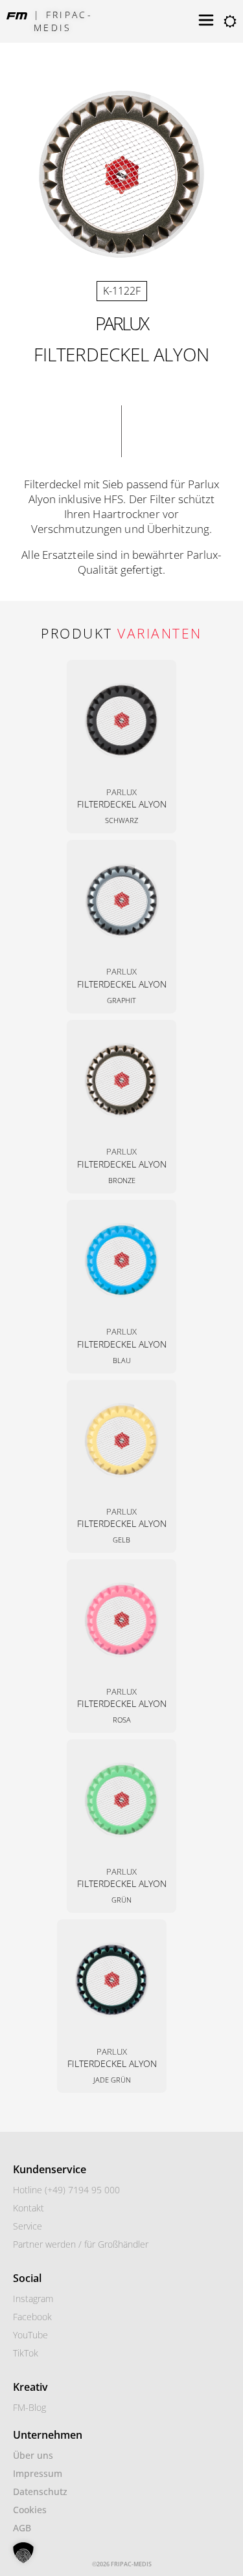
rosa (122, 1720)
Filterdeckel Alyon (122, 804)
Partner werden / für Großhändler (81, 2244)
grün (121, 1900)
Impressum (38, 2473)
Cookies (30, 2510)
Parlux (121, 323)
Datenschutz (40, 2491)
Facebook (32, 2317)
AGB (22, 2528)
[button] (23, 2553)
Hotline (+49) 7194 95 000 (66, 2190)
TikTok (26, 2353)
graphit (121, 1000)
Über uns (33, 2455)
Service (28, 2226)
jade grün (112, 2080)
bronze (122, 1180)
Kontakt (29, 2208)
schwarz (121, 820)
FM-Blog (29, 2407)
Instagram (33, 2299)
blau (122, 1360)
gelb (121, 1540)
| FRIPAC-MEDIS (63, 21)
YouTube (30, 2335)
